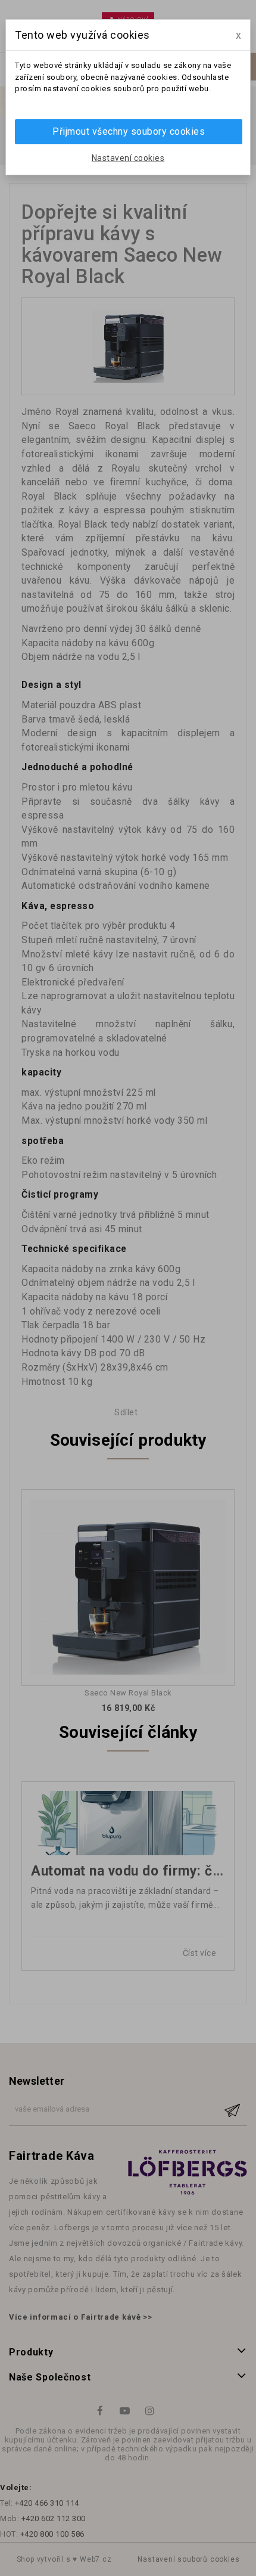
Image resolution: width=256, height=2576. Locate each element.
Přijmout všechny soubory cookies (129, 131)
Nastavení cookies (128, 158)
